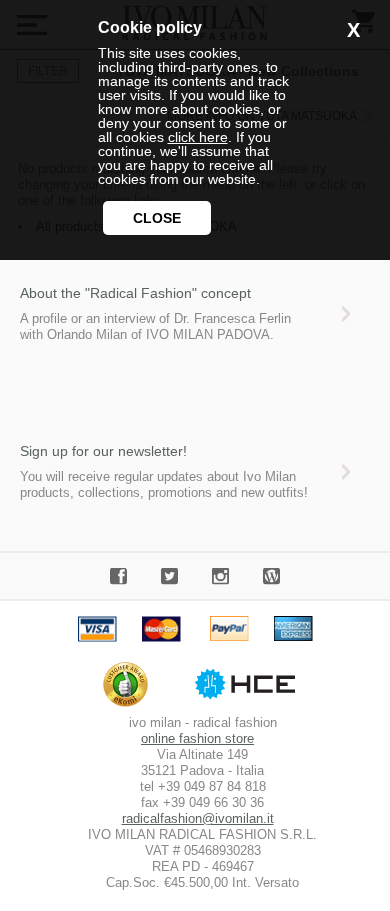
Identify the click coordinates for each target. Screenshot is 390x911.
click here (198, 137)
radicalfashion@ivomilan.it (198, 818)
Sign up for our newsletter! (103, 451)
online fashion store (197, 738)
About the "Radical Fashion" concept (135, 293)
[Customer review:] (130, 706)
